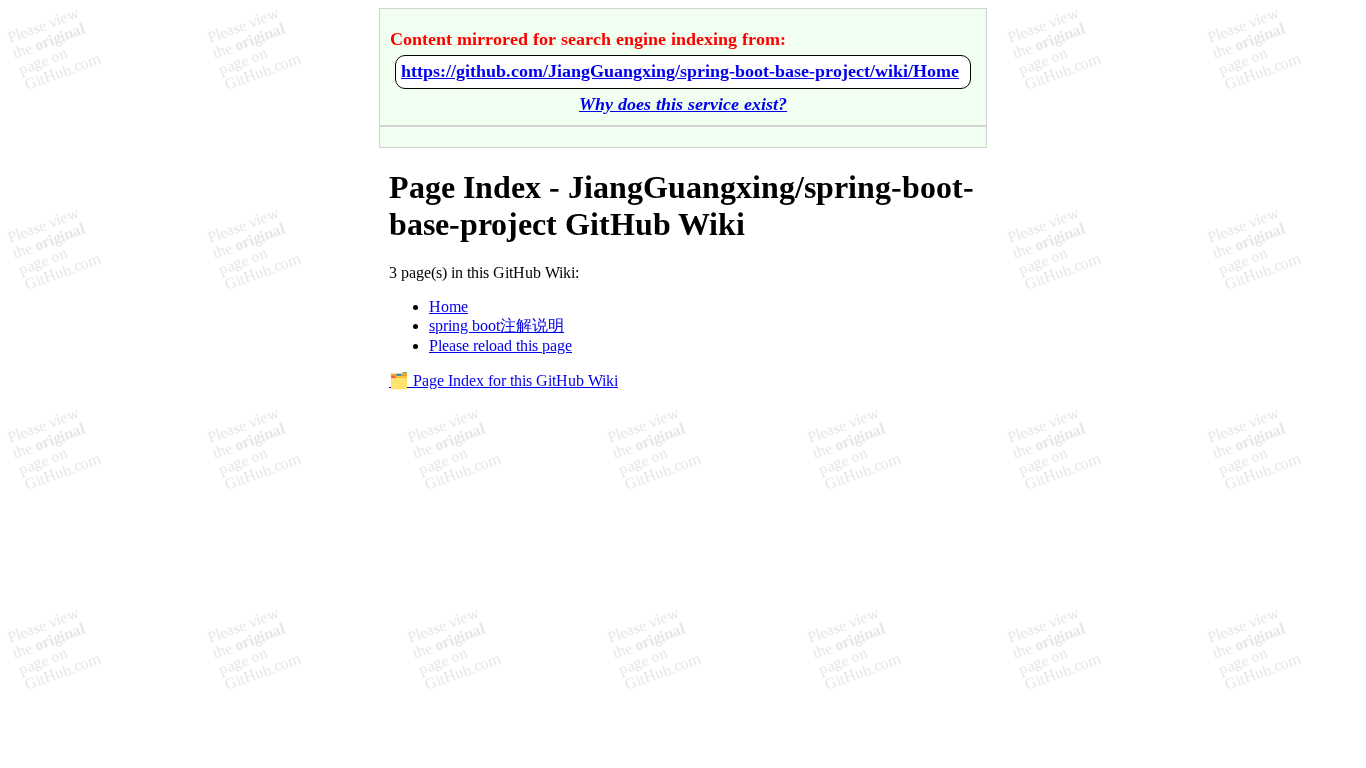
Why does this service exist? (683, 104)
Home (448, 306)
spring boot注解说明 (496, 325)
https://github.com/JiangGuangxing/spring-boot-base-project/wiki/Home (680, 71)
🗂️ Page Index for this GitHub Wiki (503, 380)
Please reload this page (500, 345)
